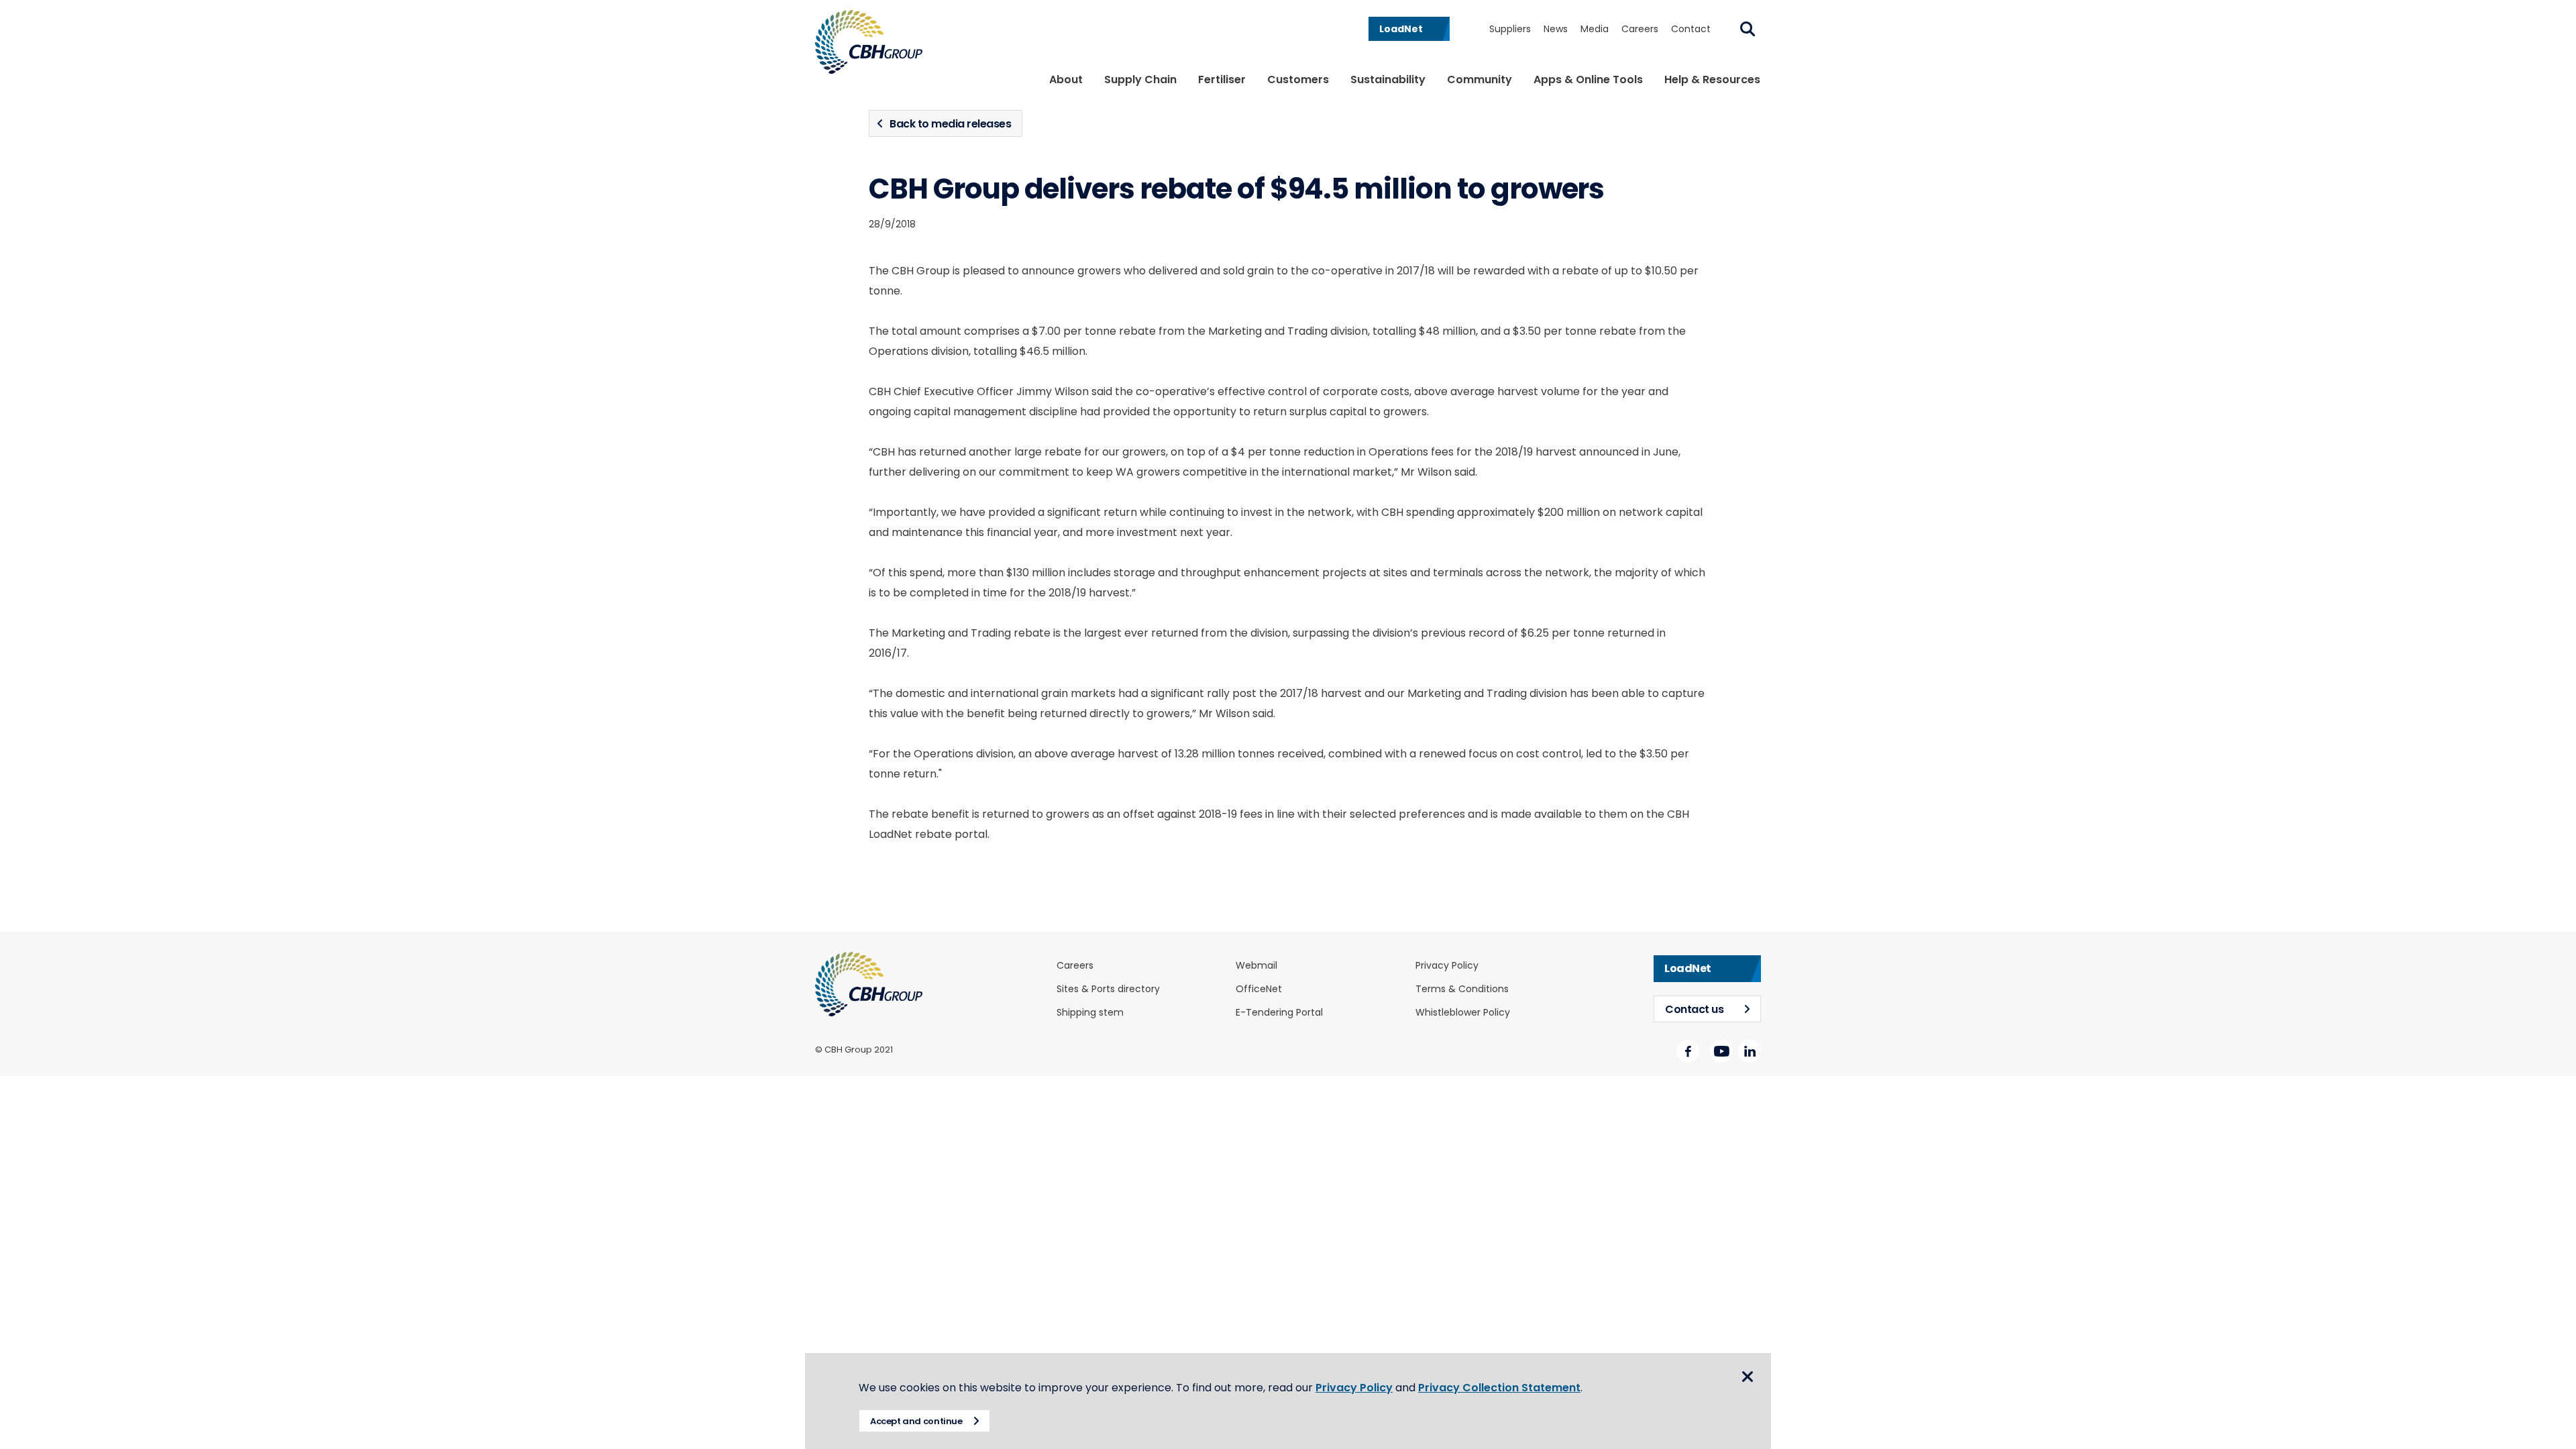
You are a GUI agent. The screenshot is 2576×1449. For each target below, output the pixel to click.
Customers (1298, 79)
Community (1480, 79)
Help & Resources (1712, 79)
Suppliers (1510, 29)
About (1066, 79)
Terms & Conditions (1462, 989)
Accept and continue (916, 1421)
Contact (1691, 29)
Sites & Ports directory (1108, 989)
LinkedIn (1750, 1051)
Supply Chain (1140, 79)
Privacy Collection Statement (1499, 1388)
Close (1748, 1377)
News (1556, 29)
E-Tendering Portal (1279, 1013)
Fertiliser (1222, 79)
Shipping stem (1090, 1013)
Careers (1640, 29)
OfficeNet (1259, 989)
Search (1748, 29)
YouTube (1721, 1051)
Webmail (1256, 966)
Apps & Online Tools (1588, 79)
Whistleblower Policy (1463, 1013)
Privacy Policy (1447, 966)
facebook (1688, 1051)
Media (1595, 29)
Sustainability (1388, 79)
